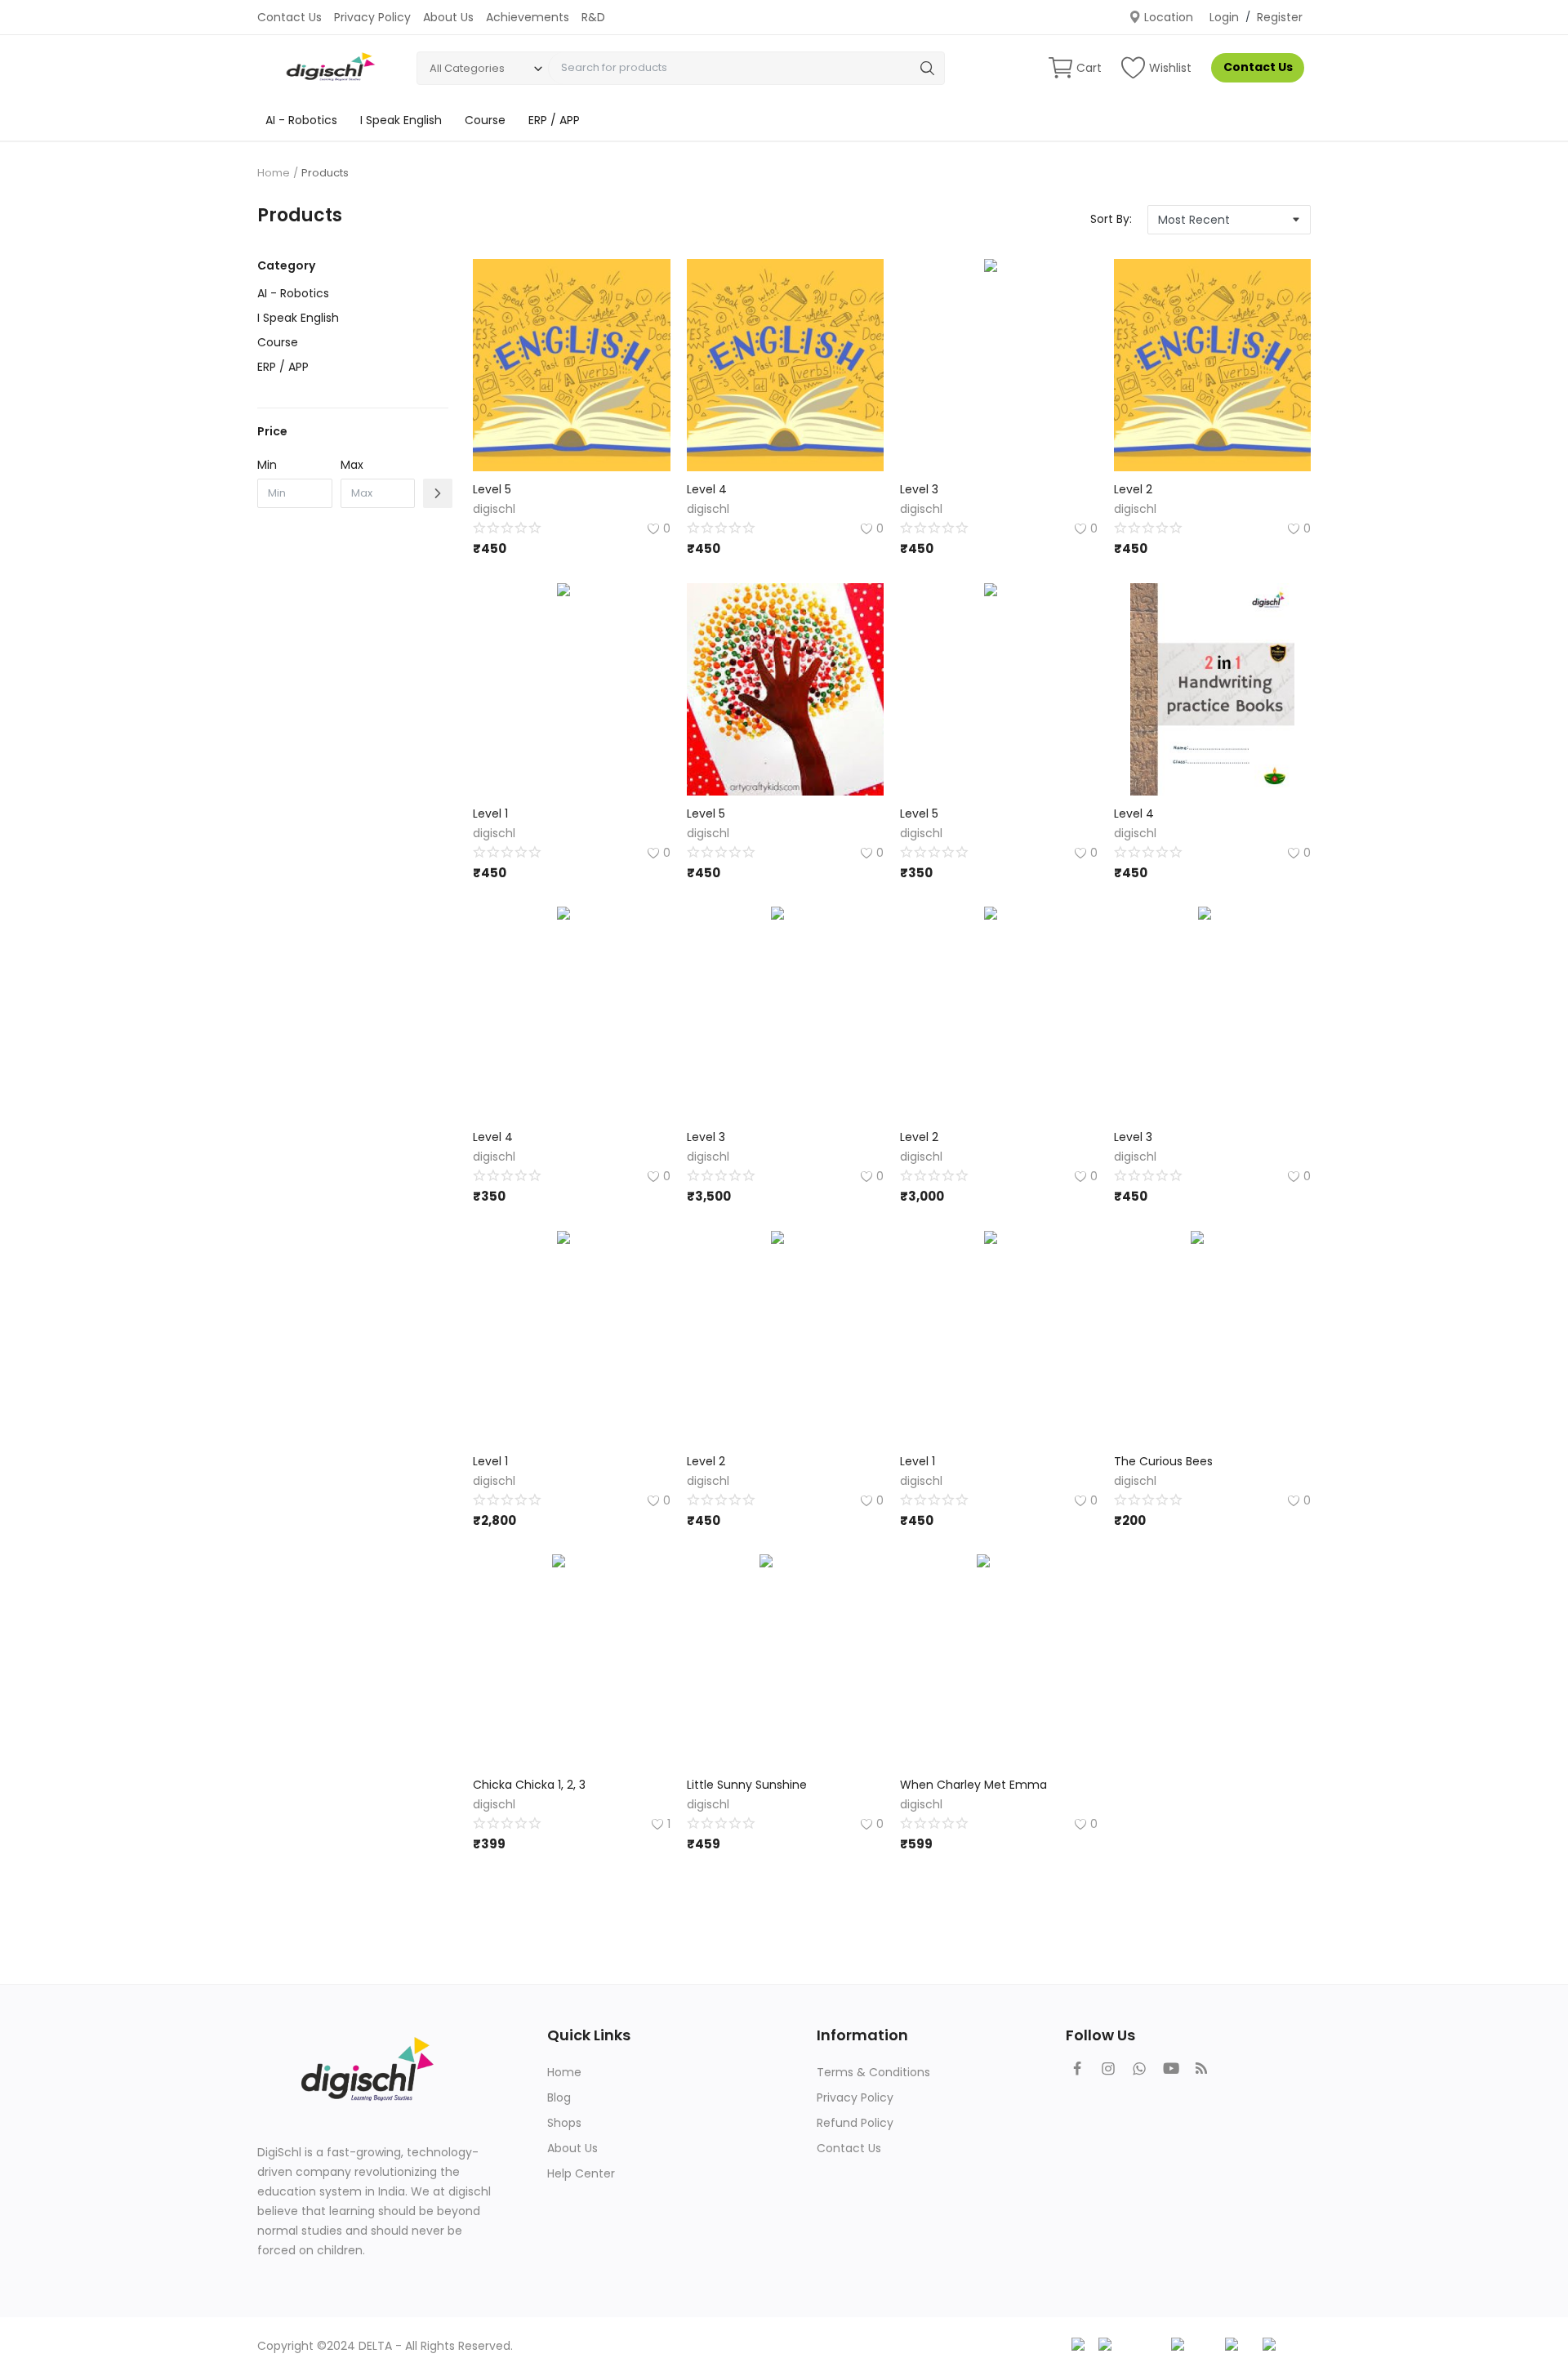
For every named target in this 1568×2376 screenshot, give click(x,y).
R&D (593, 17)
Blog (559, 2097)
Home (274, 173)
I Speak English (401, 120)
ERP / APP (554, 120)
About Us (448, 17)
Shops (564, 2123)
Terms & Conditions (873, 2072)
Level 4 (707, 489)
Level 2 (1133, 489)
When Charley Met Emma (973, 1785)
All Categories (467, 68)
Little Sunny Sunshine (747, 1785)
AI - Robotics (301, 120)
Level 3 (919, 489)
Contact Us (290, 17)
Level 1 (490, 814)
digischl (494, 509)
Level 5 (492, 489)
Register (1280, 17)
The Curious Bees (1163, 1461)
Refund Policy (855, 2123)
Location (1167, 17)
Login (1224, 17)
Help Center (581, 2173)
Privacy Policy (372, 17)
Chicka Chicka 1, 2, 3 (529, 1785)
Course (485, 120)
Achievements (528, 17)
